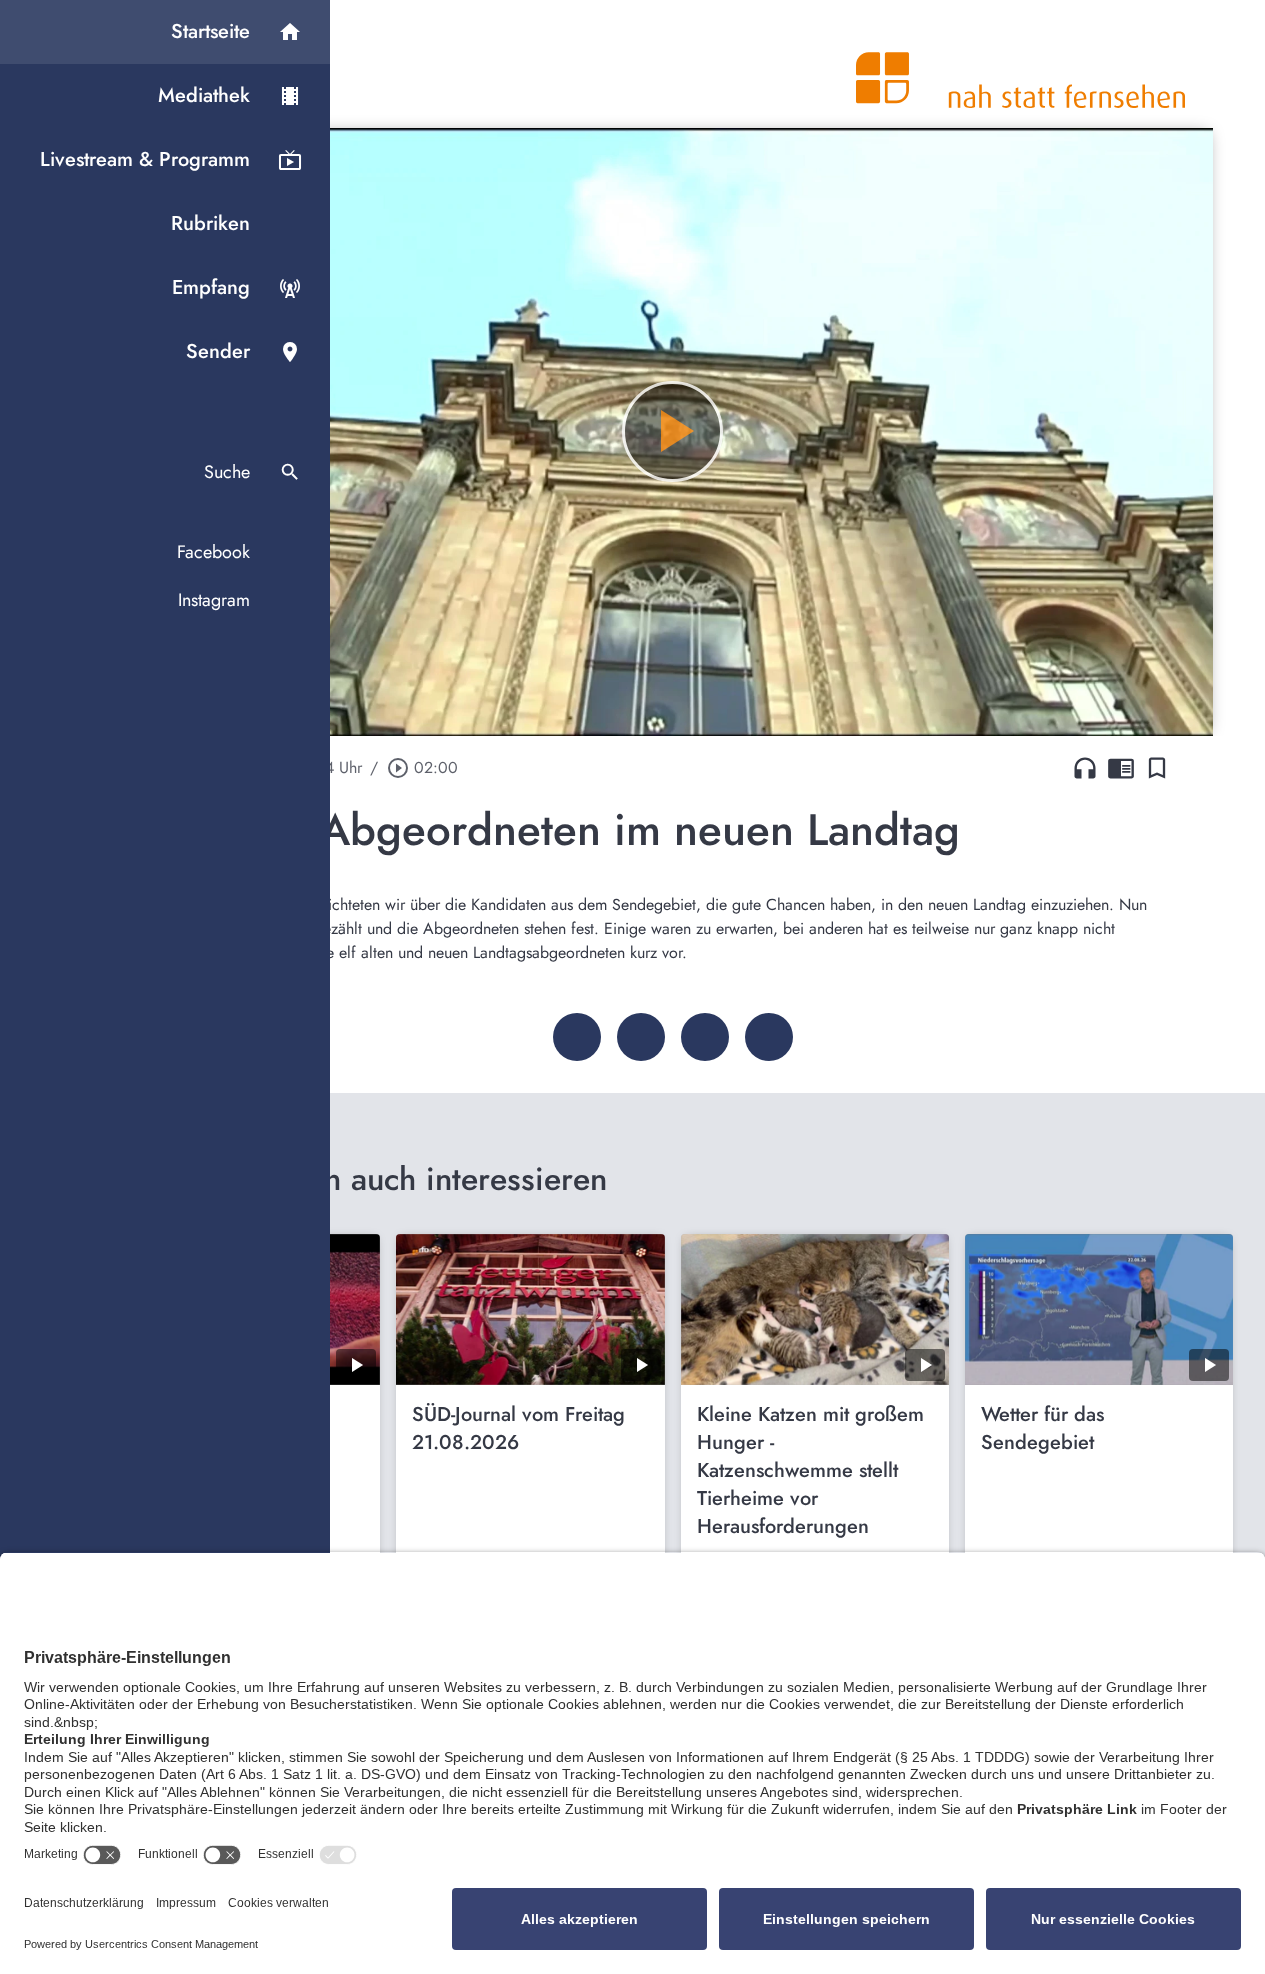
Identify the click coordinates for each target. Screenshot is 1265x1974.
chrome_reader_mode (1121, 768)
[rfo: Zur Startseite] (1021, 64)
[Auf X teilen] (641, 1037)
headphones (1085, 768)
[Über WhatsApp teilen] (705, 1037)
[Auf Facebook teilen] (577, 1037)
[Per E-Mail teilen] (769, 1037)
